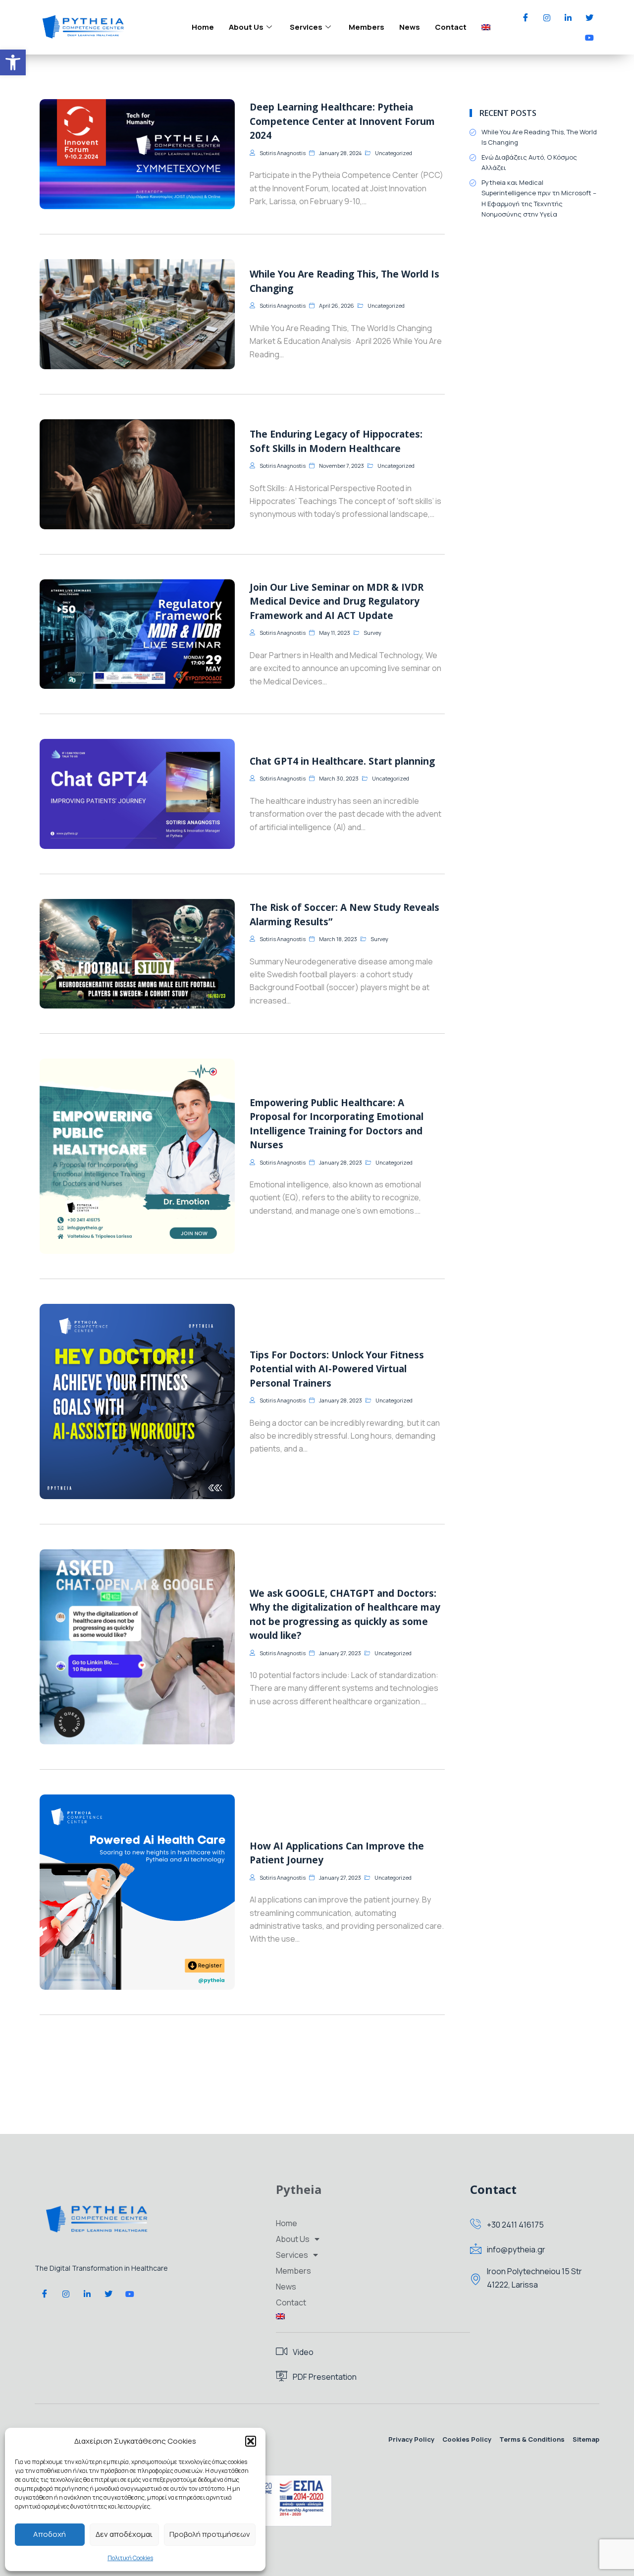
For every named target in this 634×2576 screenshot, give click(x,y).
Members (367, 27)
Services (306, 27)
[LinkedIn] (568, 17)
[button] (13, 62)
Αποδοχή (50, 2534)
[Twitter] (589, 17)
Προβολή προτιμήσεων (210, 2534)
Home (203, 27)
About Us (246, 27)
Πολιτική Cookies (130, 2558)
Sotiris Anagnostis (283, 153)
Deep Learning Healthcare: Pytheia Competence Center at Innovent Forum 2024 (342, 121)
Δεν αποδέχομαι (124, 2534)
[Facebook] (526, 17)
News (410, 27)
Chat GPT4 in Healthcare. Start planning (342, 761)
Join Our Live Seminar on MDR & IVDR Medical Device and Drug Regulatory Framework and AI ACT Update (337, 601)
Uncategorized (394, 153)
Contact (451, 27)
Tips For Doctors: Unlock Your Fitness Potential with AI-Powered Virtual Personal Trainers (337, 1369)
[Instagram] (547, 17)
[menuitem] (486, 27)
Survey (372, 633)
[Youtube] (589, 37)
